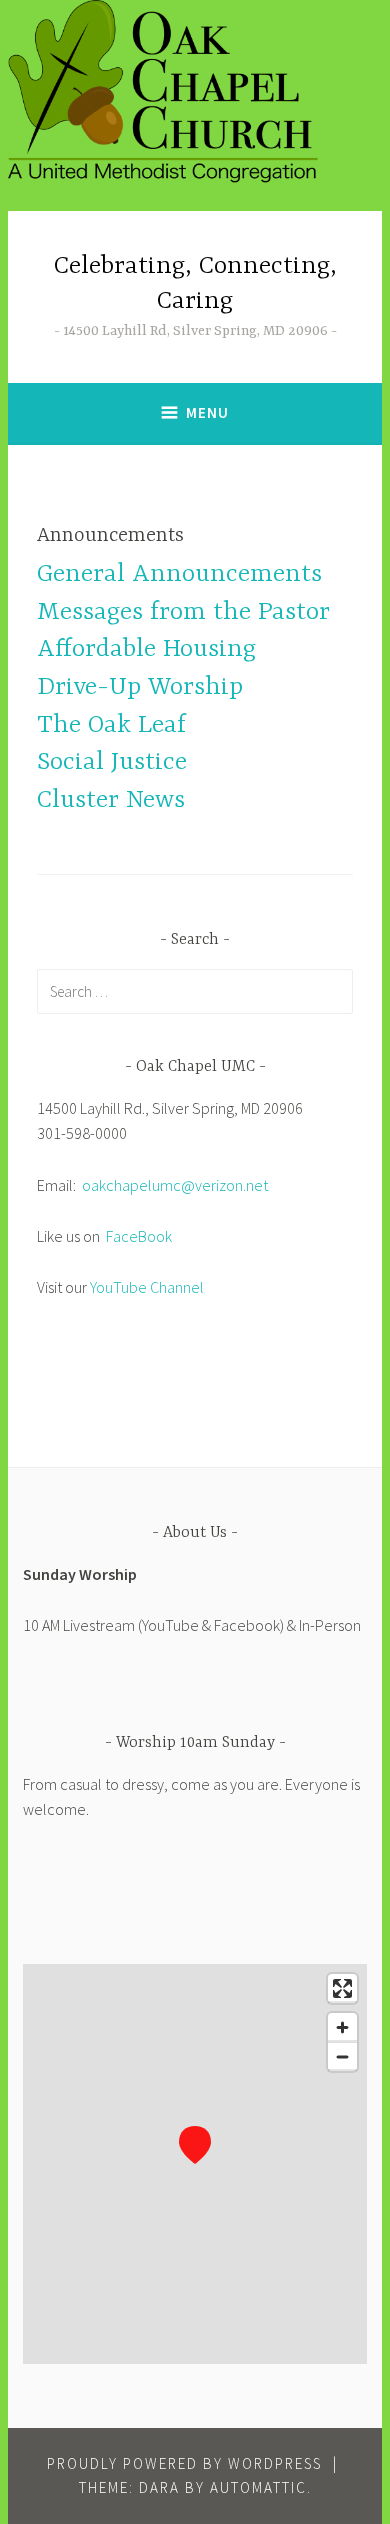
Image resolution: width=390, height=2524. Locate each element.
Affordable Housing (146, 649)
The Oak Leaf (111, 725)
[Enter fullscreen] (342, 1988)
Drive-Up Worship (140, 687)
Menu (207, 412)
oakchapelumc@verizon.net (175, 1185)
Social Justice (112, 762)
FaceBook (139, 1236)
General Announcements (179, 574)
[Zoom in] (342, 2027)
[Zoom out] (342, 2056)
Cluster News (111, 800)
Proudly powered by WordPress (184, 2463)
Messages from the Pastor (183, 612)
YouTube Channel (147, 1287)
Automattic (258, 2487)
